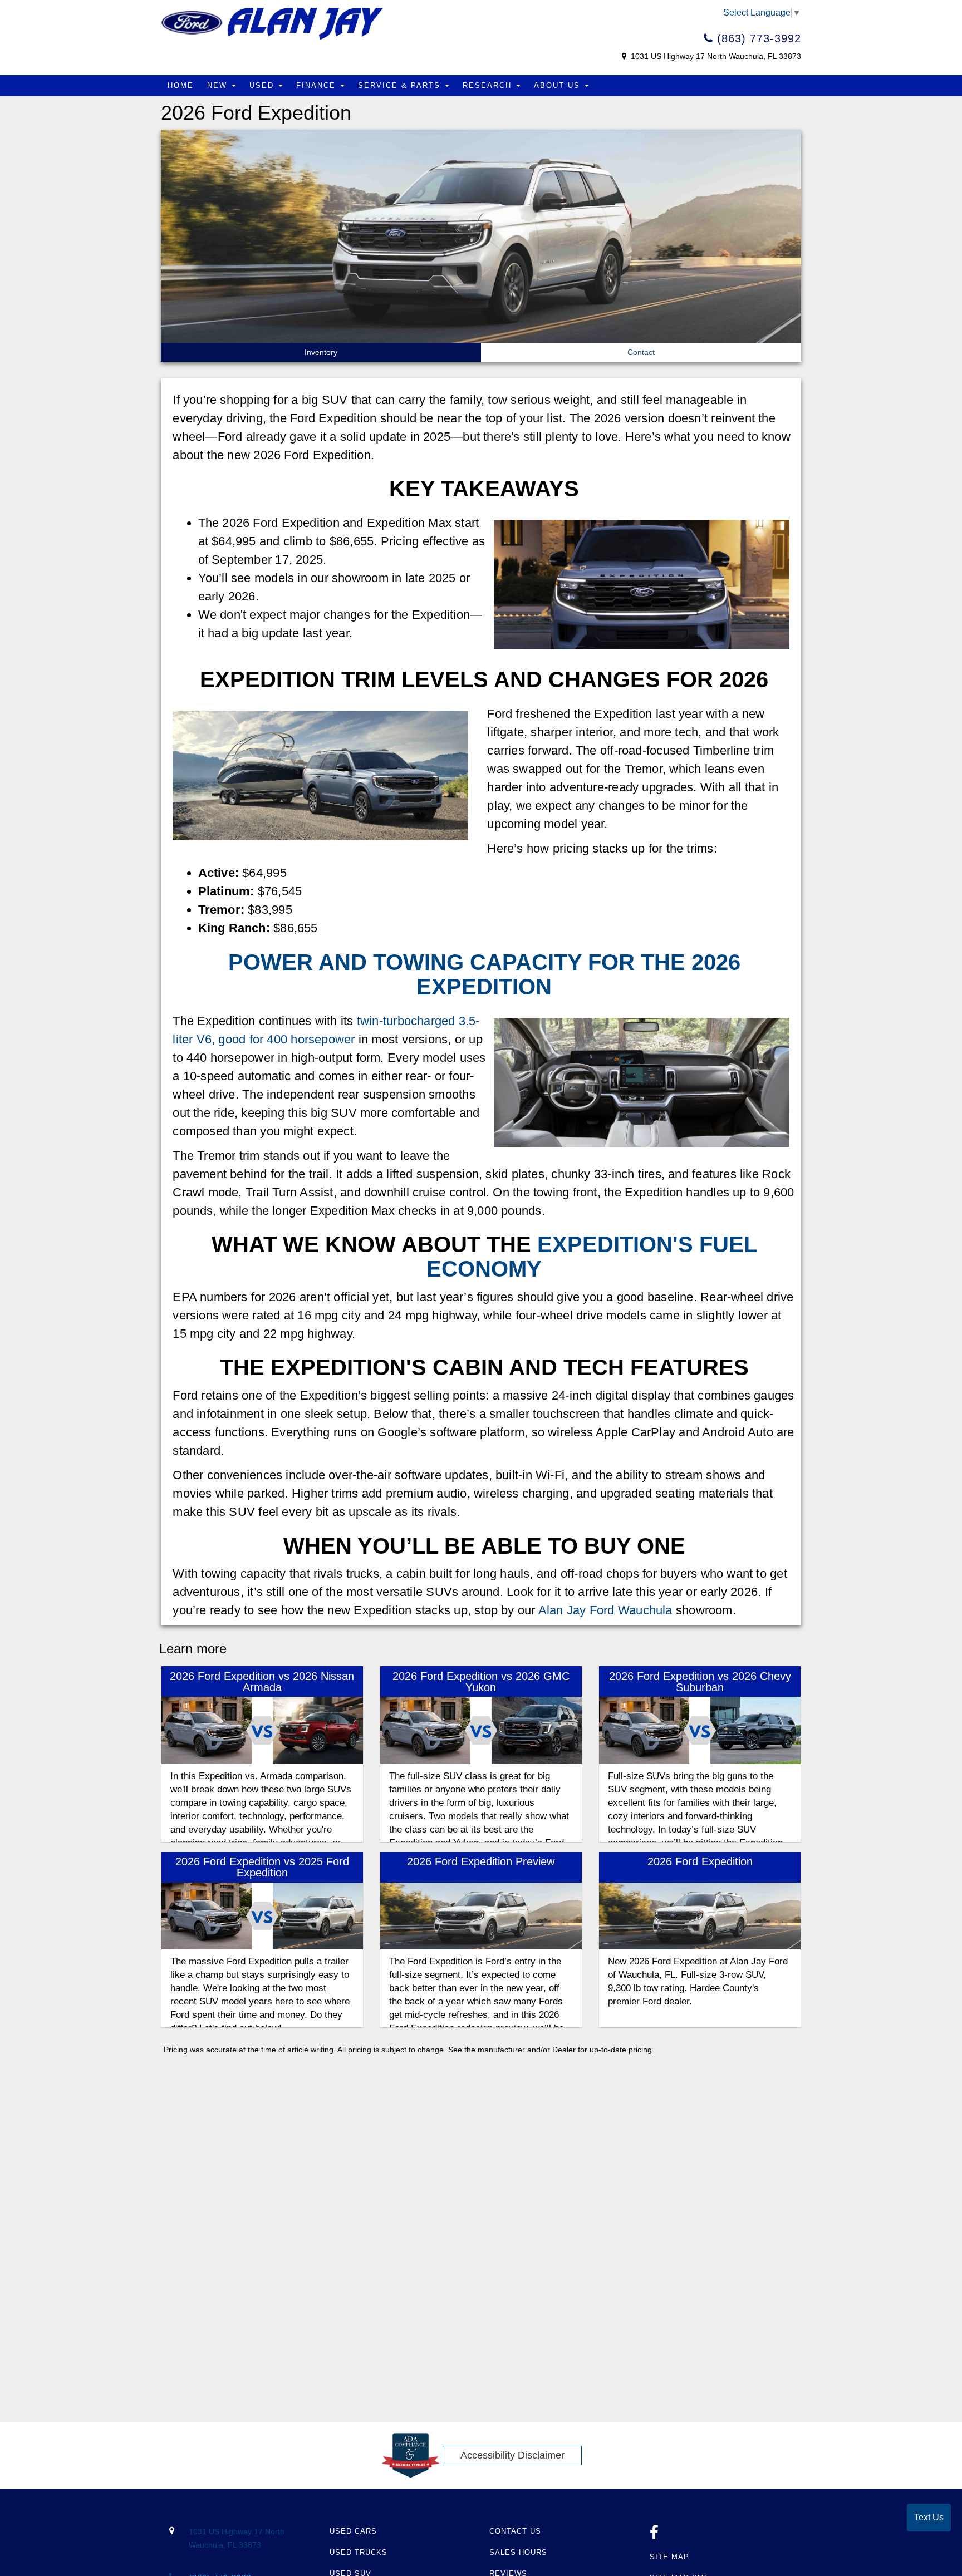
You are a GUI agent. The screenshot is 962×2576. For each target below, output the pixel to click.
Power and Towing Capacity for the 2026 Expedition (484, 974)
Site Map (669, 2557)
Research (489, 85)
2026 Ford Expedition (700, 1861)
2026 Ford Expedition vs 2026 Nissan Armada (262, 1682)
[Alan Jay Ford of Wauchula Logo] (272, 23)
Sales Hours (518, 2552)
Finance (318, 85)
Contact (641, 352)
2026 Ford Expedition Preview (481, 1861)
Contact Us (515, 2531)
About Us (559, 85)
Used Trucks (359, 2552)
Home (181, 85)
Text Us (929, 2517)
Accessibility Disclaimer (512, 2455)
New (219, 85)
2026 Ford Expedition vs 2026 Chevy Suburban (700, 1682)
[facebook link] (654, 2536)
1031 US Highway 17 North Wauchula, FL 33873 (715, 56)
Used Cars (353, 2531)
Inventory (321, 352)
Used (263, 85)
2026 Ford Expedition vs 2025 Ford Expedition (262, 1867)
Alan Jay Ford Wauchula (605, 1610)
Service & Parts (401, 85)
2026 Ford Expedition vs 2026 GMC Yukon (481, 1682)
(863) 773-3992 (757, 38)
